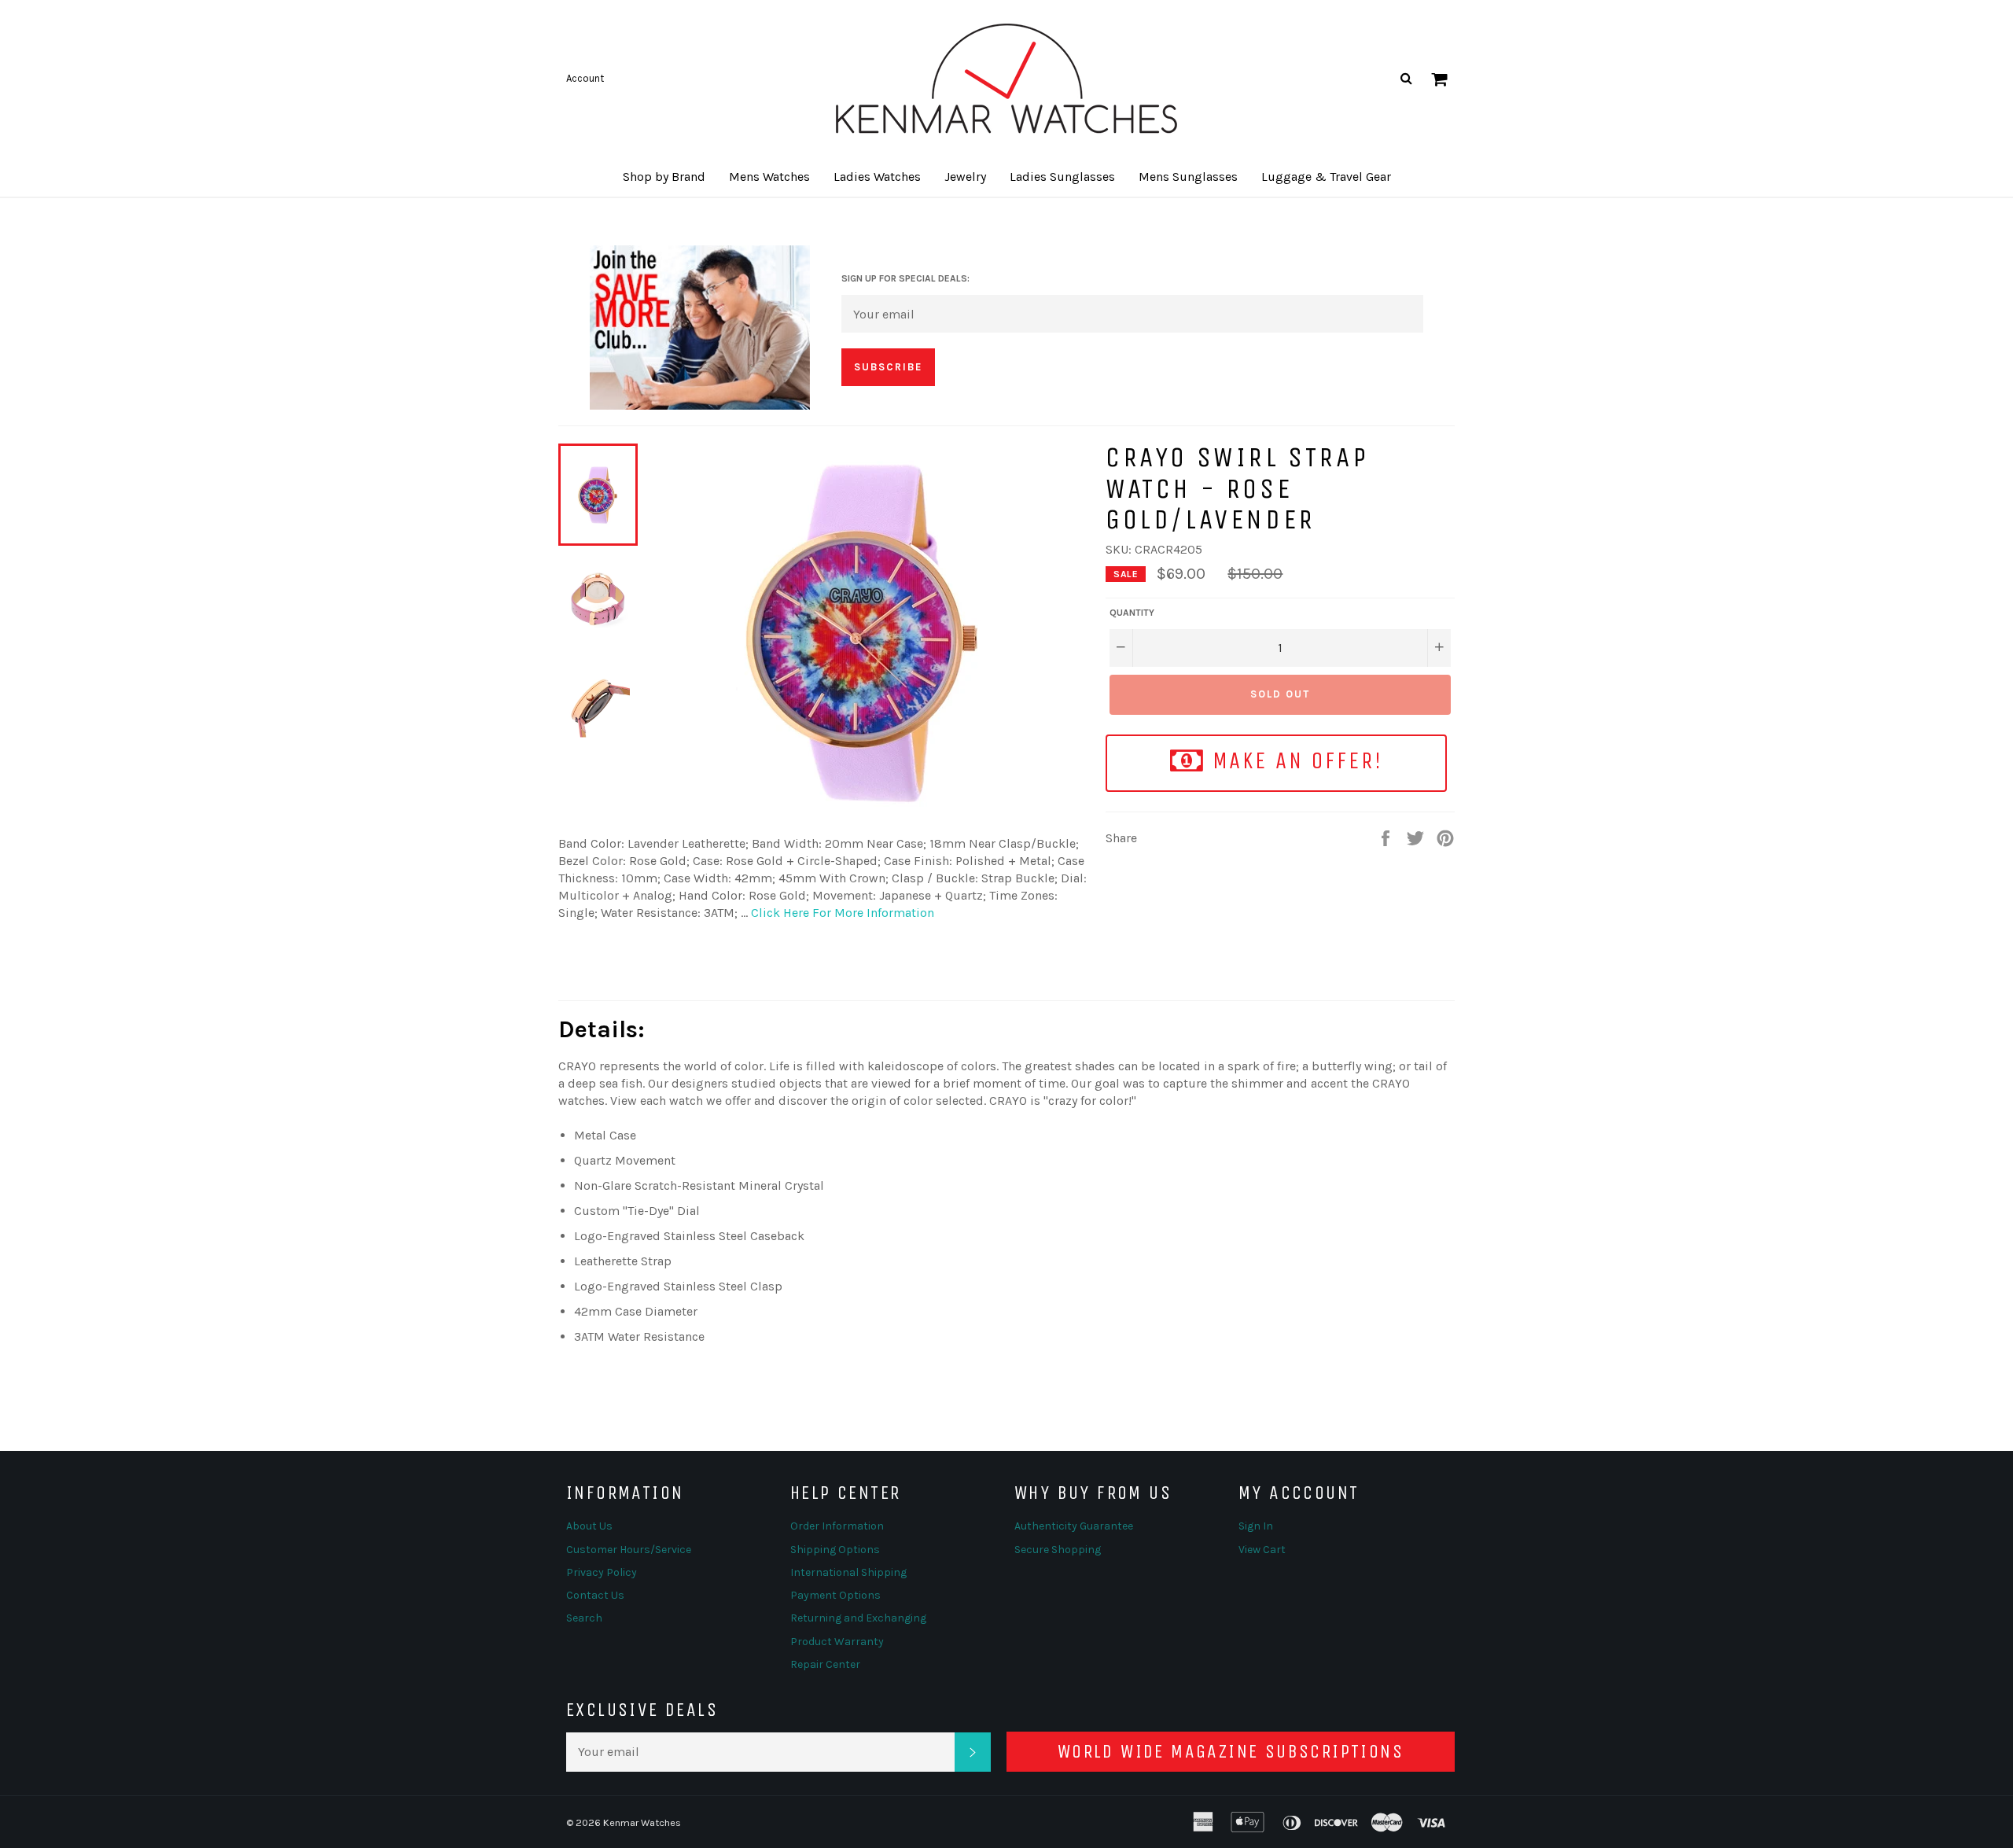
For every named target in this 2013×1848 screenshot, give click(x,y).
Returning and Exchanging (858, 1618)
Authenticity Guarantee (1074, 1526)
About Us (589, 1526)
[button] (664, 177)
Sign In (1256, 1526)
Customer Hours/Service (629, 1550)
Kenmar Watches (642, 1822)
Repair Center (825, 1664)
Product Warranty (837, 1642)
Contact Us (595, 1595)
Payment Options (835, 1595)
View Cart (1262, 1550)
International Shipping (848, 1572)
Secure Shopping (1058, 1550)
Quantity (1132, 613)
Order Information (837, 1526)
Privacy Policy (602, 1572)
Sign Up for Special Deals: (905, 278)
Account (585, 78)
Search (584, 1618)
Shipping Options (835, 1550)
